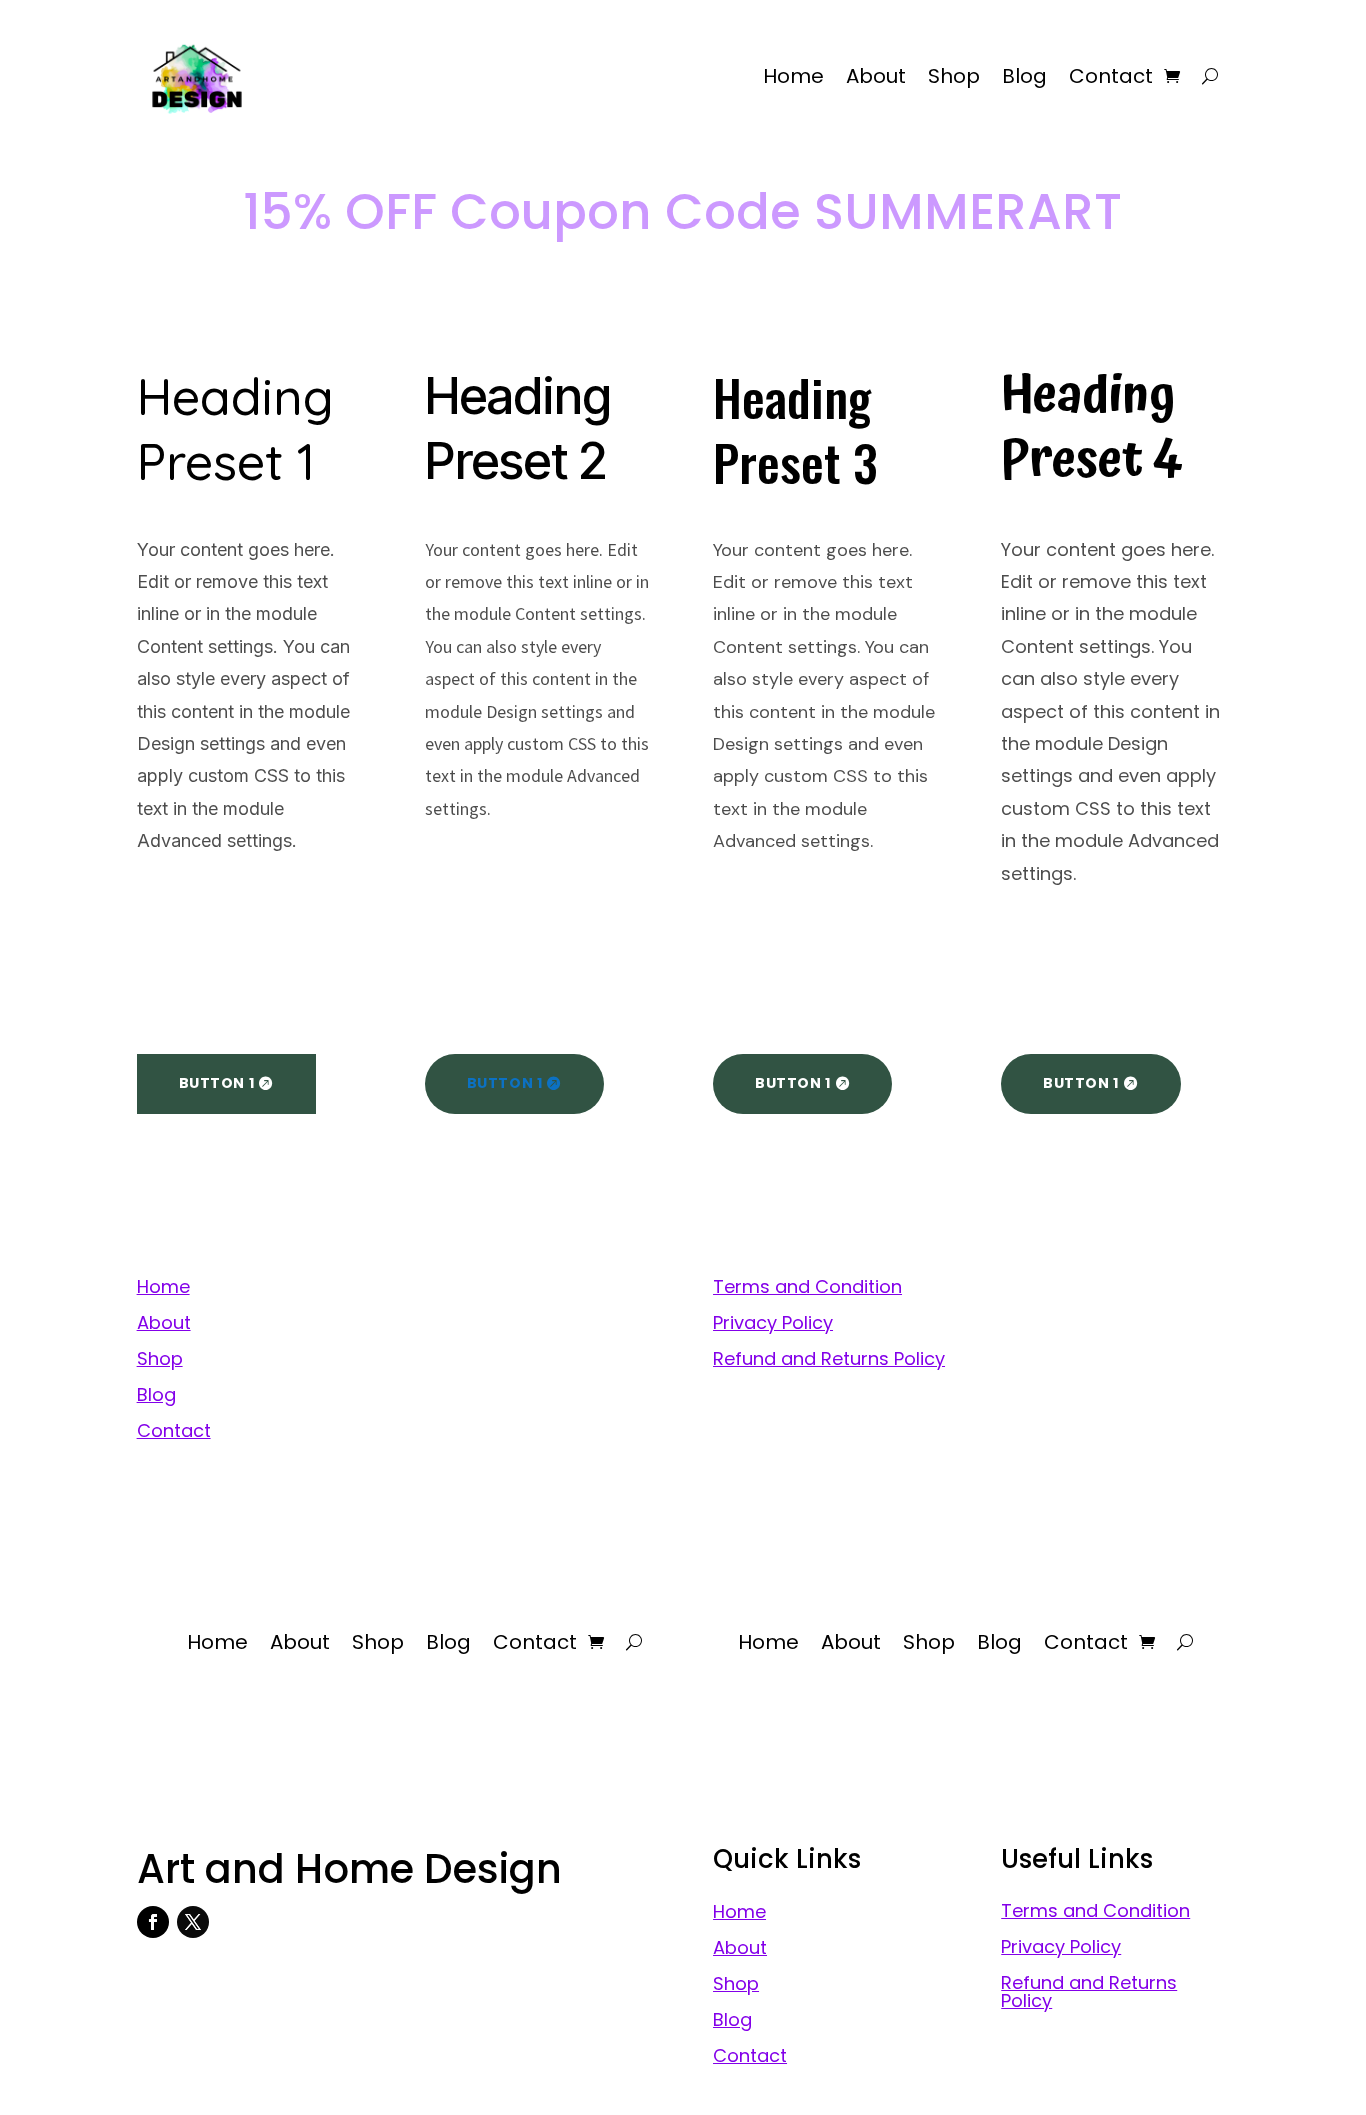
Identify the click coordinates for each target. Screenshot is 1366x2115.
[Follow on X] (193, 1922)
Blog (1024, 76)
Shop (954, 76)
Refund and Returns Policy (829, 1358)
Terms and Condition (807, 1286)
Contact (1111, 76)
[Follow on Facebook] (153, 1922)
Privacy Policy (773, 1322)
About (876, 76)
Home (793, 76)
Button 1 (216, 1083)
